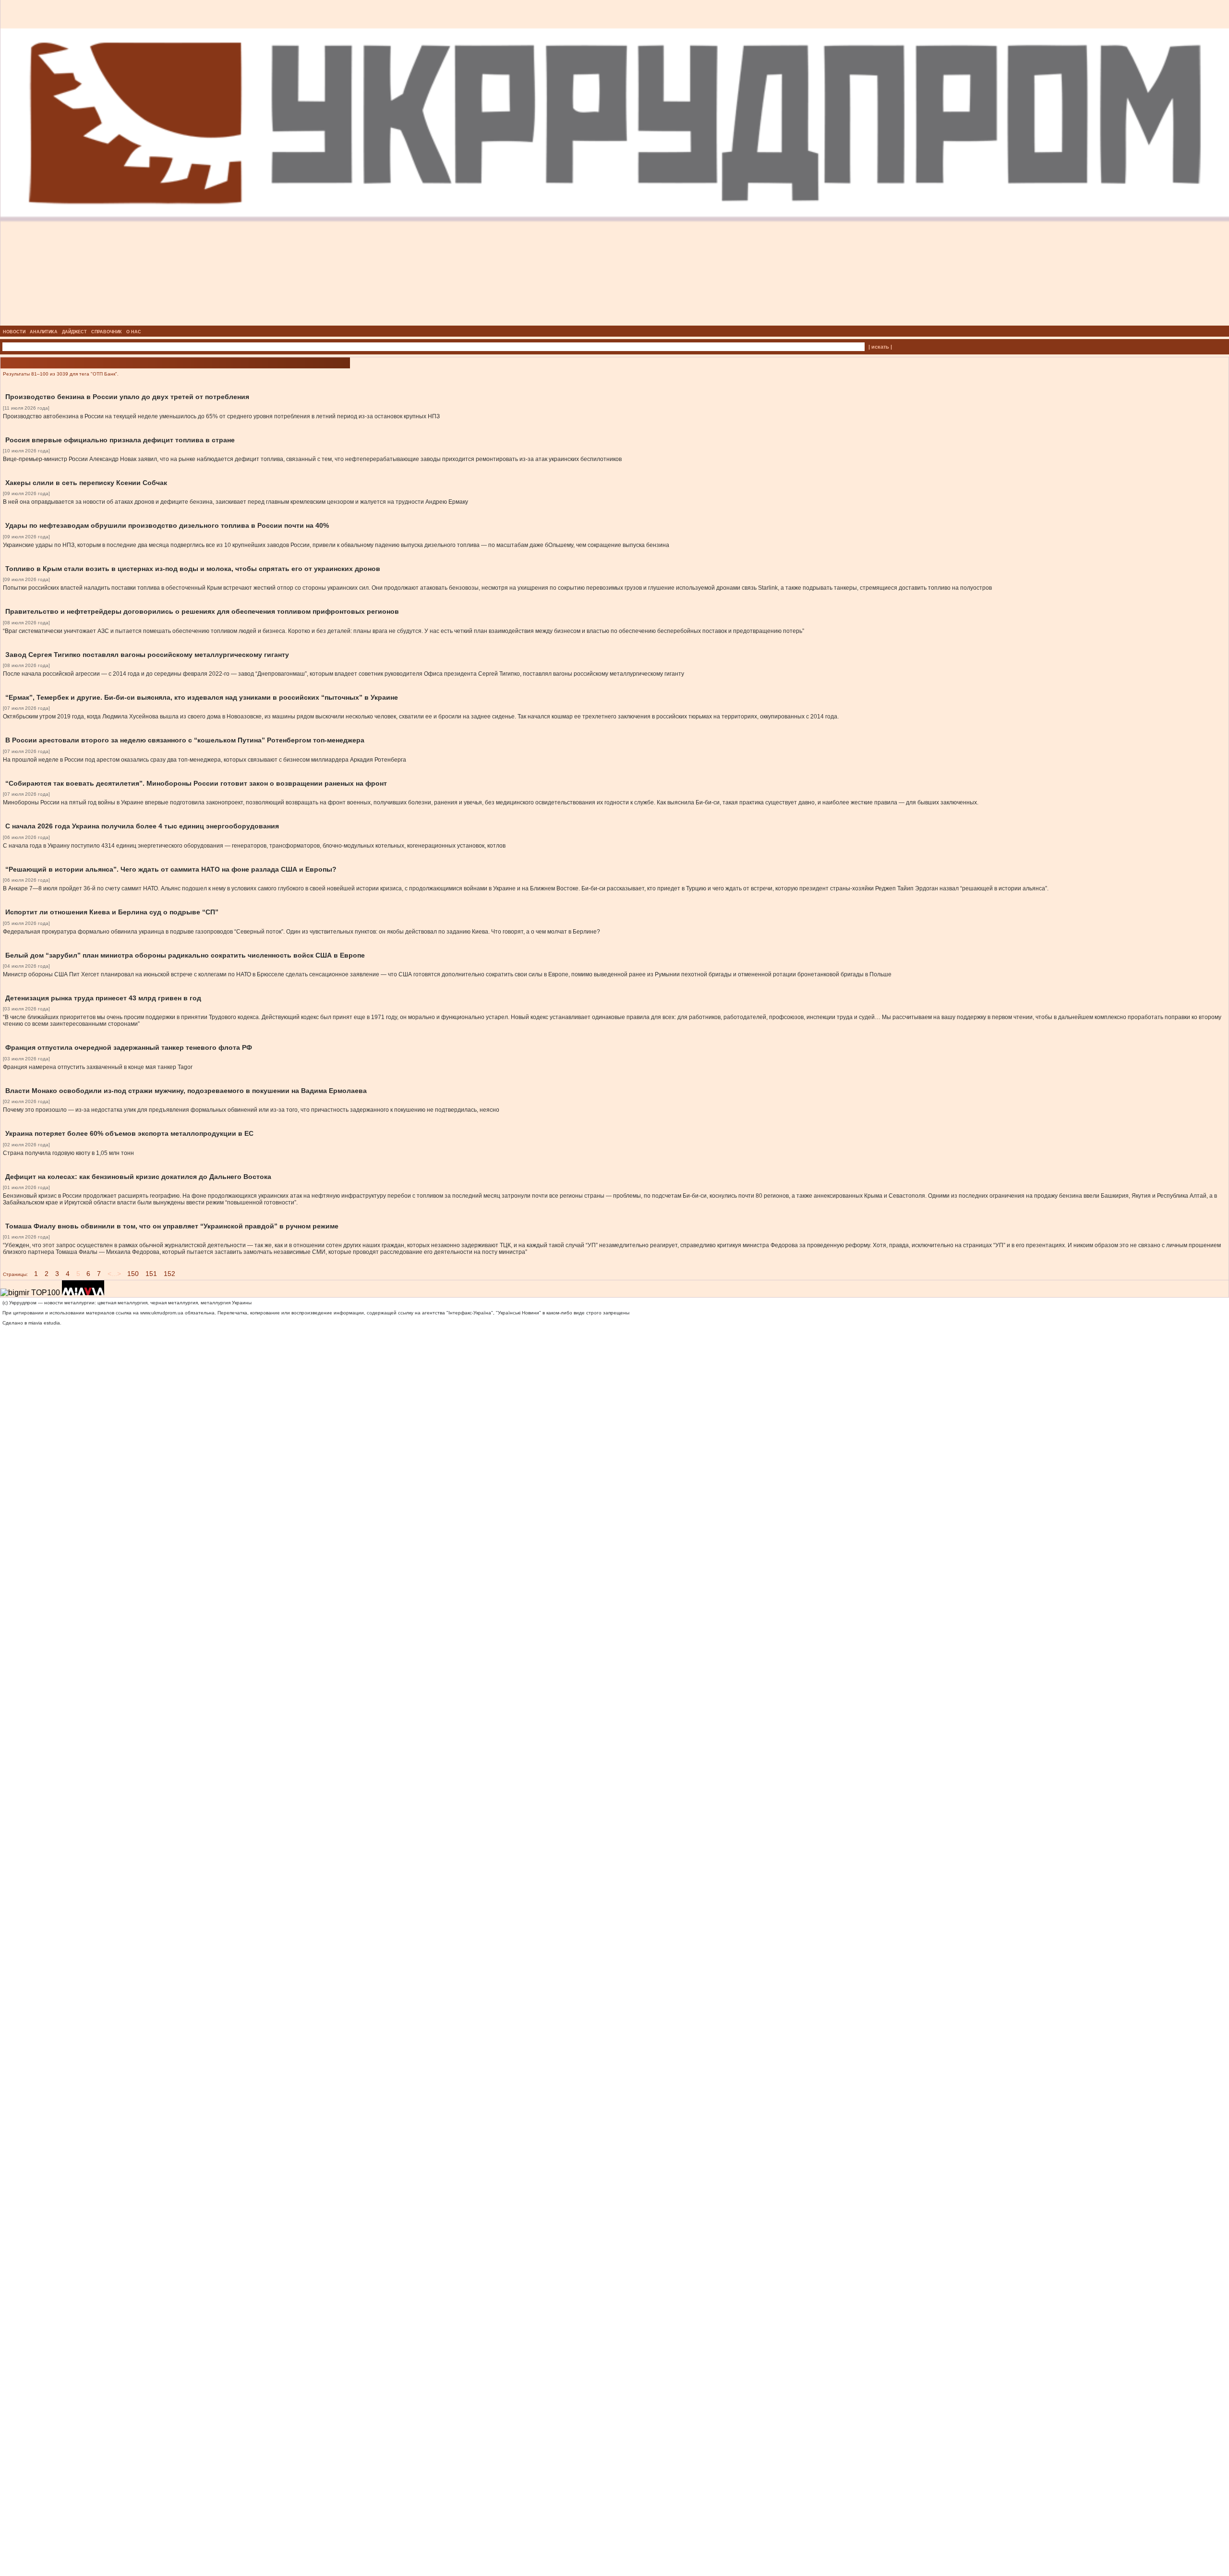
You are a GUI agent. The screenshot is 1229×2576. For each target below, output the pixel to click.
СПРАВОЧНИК (107, 332)
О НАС (134, 332)
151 (151, 1274)
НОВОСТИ (14, 332)
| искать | (880, 347)
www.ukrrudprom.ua (162, 1313)
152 (169, 1274)
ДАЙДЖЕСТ (74, 332)
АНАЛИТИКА (44, 332)
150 (133, 1274)
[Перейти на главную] (615, 323)
